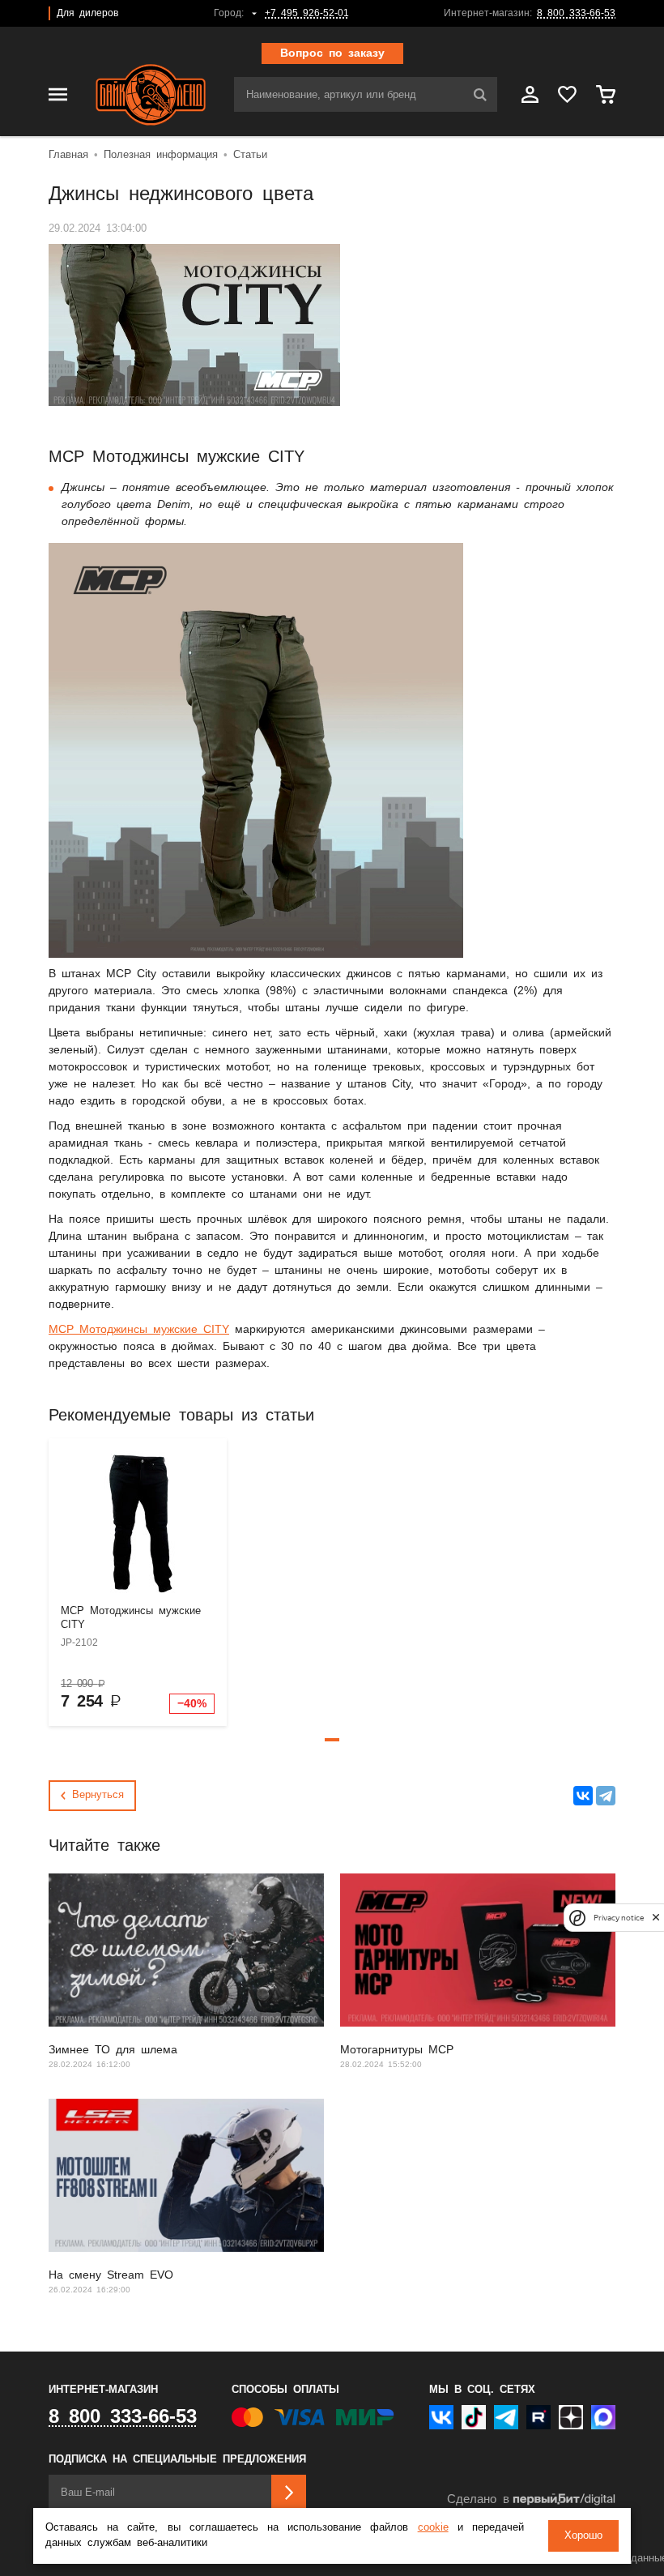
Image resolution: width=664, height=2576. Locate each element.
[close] (656, 1918)
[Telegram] (606, 1796)
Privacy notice (619, 1918)
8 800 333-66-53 (576, 13)
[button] (332, 1740)
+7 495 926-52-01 (307, 13)
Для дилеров (87, 13)
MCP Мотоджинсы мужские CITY (139, 1330)
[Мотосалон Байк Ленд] (151, 95)
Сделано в (478, 2499)
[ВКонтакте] (583, 1796)
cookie (433, 2528)
